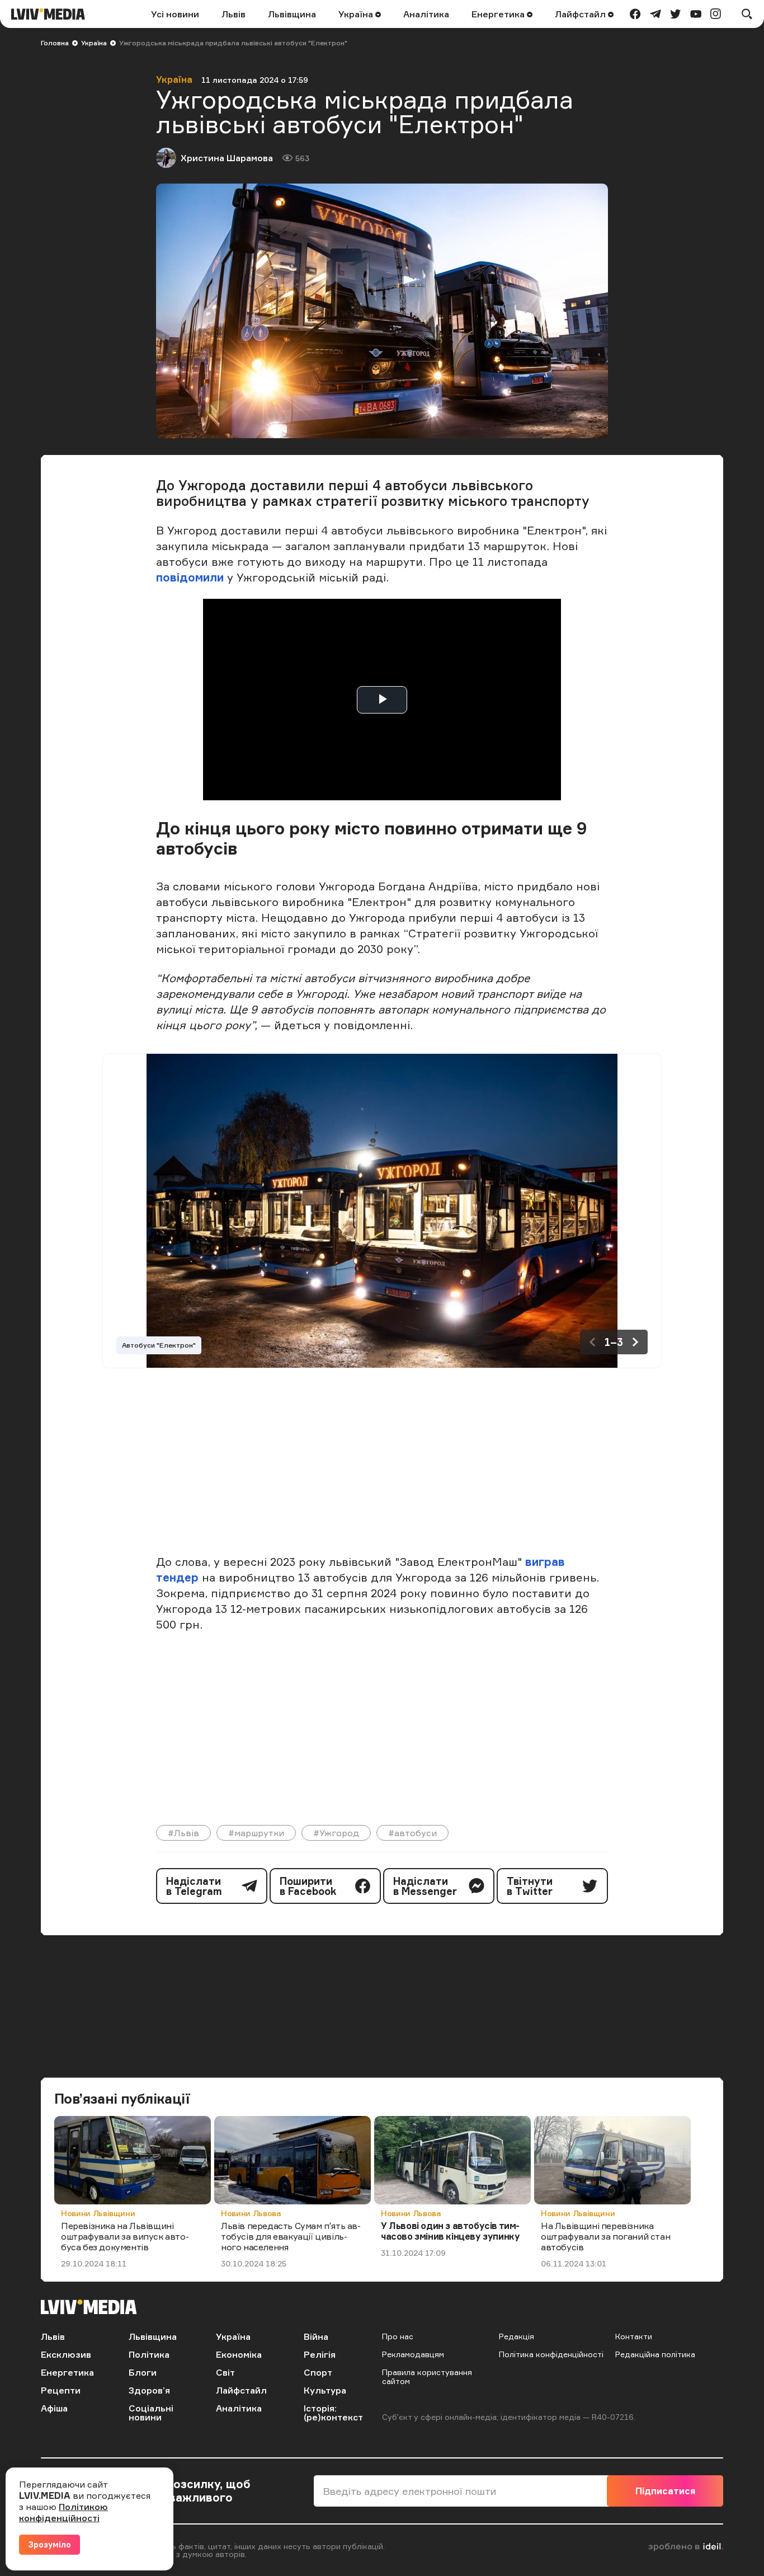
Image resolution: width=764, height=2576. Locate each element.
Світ (225, 2372)
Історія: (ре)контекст (333, 2413)
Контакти (634, 2336)
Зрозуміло (49, 2544)
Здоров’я (149, 2390)
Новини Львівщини (98, 2213)
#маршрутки (256, 1833)
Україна (357, 14)
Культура (325, 2390)
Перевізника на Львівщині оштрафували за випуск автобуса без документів (125, 2236)
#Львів (183, 1833)
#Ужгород (336, 1833)
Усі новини (175, 14)
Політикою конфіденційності (63, 2512)
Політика (149, 2354)
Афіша (54, 2408)
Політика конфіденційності (551, 2354)
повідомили (190, 577)
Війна (316, 2336)
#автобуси (412, 1833)
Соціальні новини (151, 2413)
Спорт (318, 2372)
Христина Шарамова (227, 158)
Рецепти (61, 2390)
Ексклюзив (66, 2354)
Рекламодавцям (413, 2354)
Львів (234, 14)
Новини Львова (251, 2213)
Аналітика (426, 14)
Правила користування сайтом (427, 2376)
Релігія (320, 2354)
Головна (55, 43)
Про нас (398, 2336)
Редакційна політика (655, 2354)
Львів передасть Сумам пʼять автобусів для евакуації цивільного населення (291, 2236)
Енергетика (499, 14)
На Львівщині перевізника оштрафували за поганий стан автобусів (605, 2236)
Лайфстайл (581, 14)
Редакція (517, 2336)
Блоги (143, 2372)
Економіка (239, 2354)
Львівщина (292, 14)
